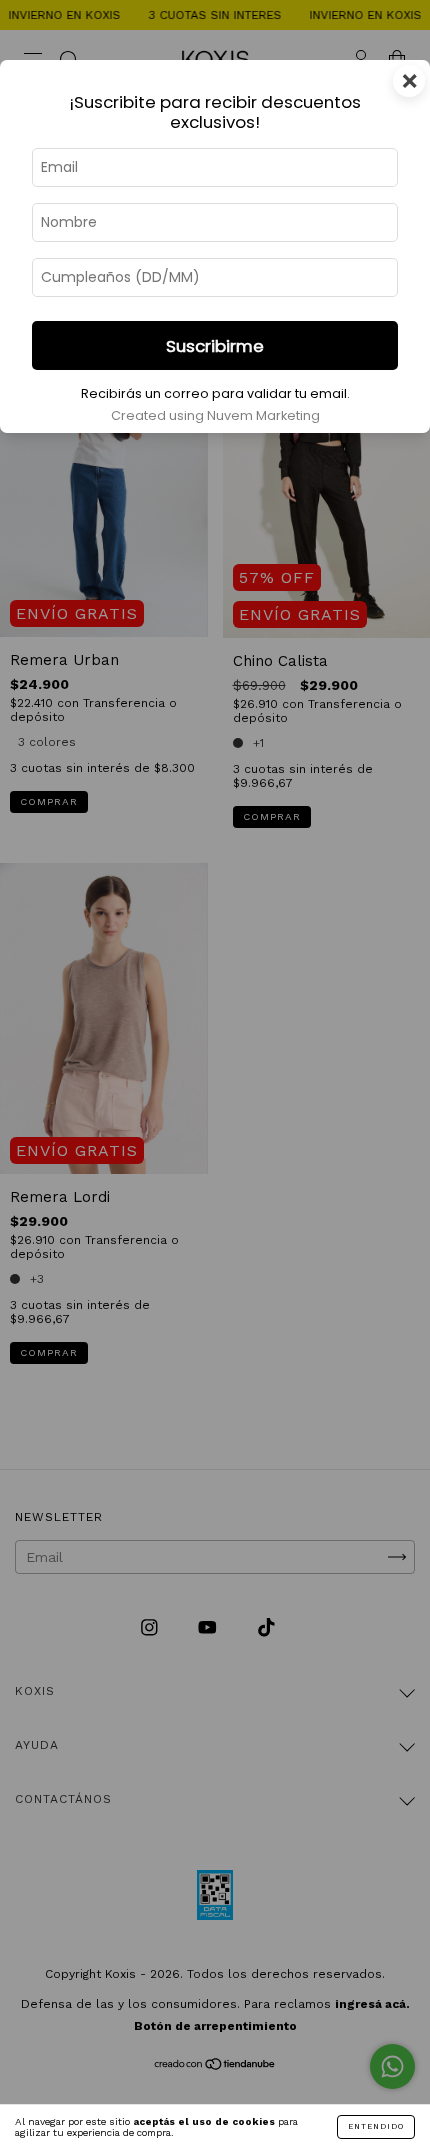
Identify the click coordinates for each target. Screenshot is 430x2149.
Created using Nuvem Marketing (215, 415)
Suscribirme (215, 346)
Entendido (376, 2126)
